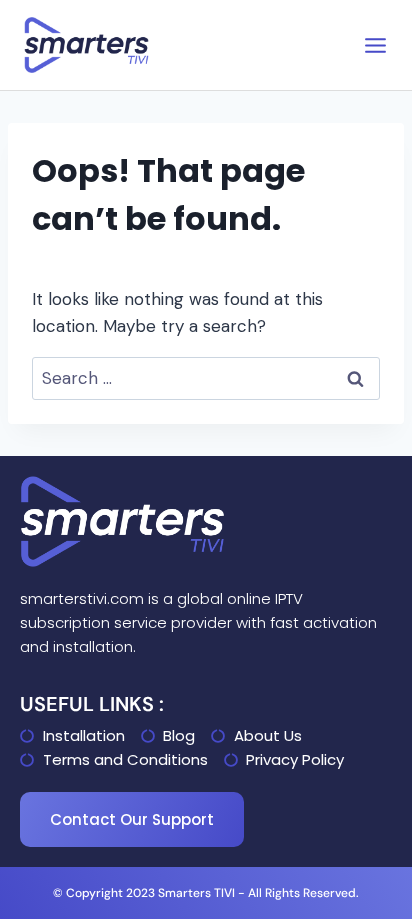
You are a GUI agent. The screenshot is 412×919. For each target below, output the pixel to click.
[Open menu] (375, 45)
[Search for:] (206, 378)
